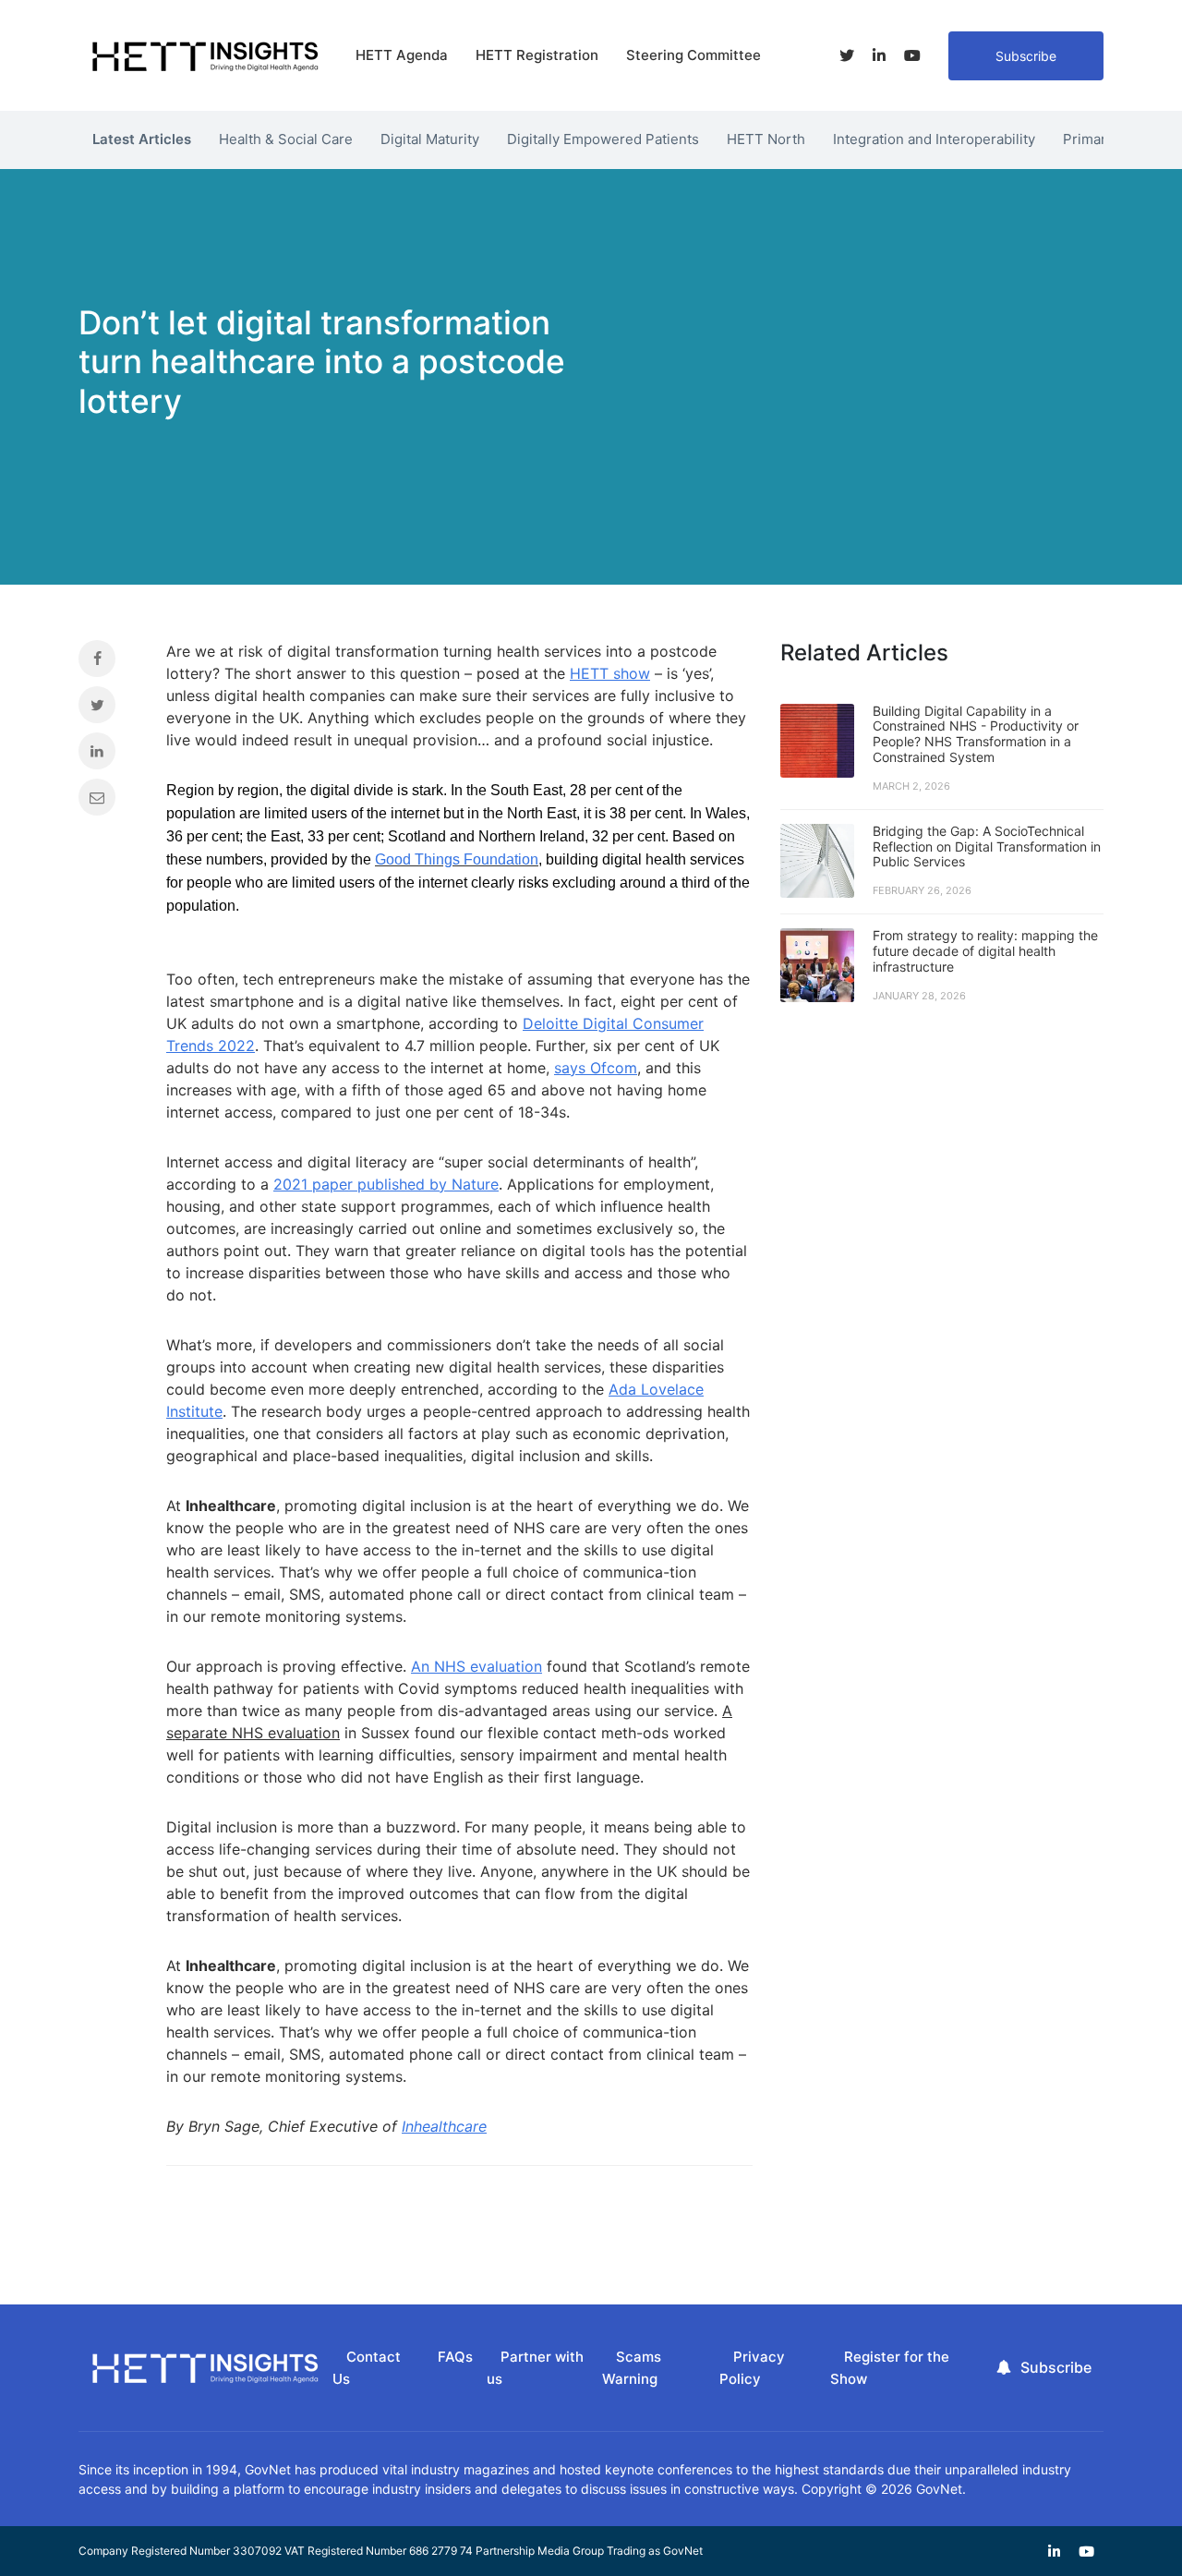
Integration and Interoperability (934, 139)
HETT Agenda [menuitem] (402, 55)
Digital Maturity (430, 139)
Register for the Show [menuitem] (890, 2368)
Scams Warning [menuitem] (632, 2368)
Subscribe (1026, 56)
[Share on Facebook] (109, 663)
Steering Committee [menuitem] (694, 55)
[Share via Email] (109, 802)
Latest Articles (142, 139)
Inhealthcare (444, 2126)
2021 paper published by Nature (386, 1184)
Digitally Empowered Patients (603, 139)
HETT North (766, 139)
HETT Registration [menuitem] (537, 55)
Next (1117, 135)
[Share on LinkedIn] (109, 756)
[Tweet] (109, 709)
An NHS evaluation (476, 1666)
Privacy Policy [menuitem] (752, 2368)
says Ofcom (596, 1068)
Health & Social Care (286, 139)
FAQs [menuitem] (455, 2357)
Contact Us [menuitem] (367, 2368)
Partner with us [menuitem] (535, 2368)
